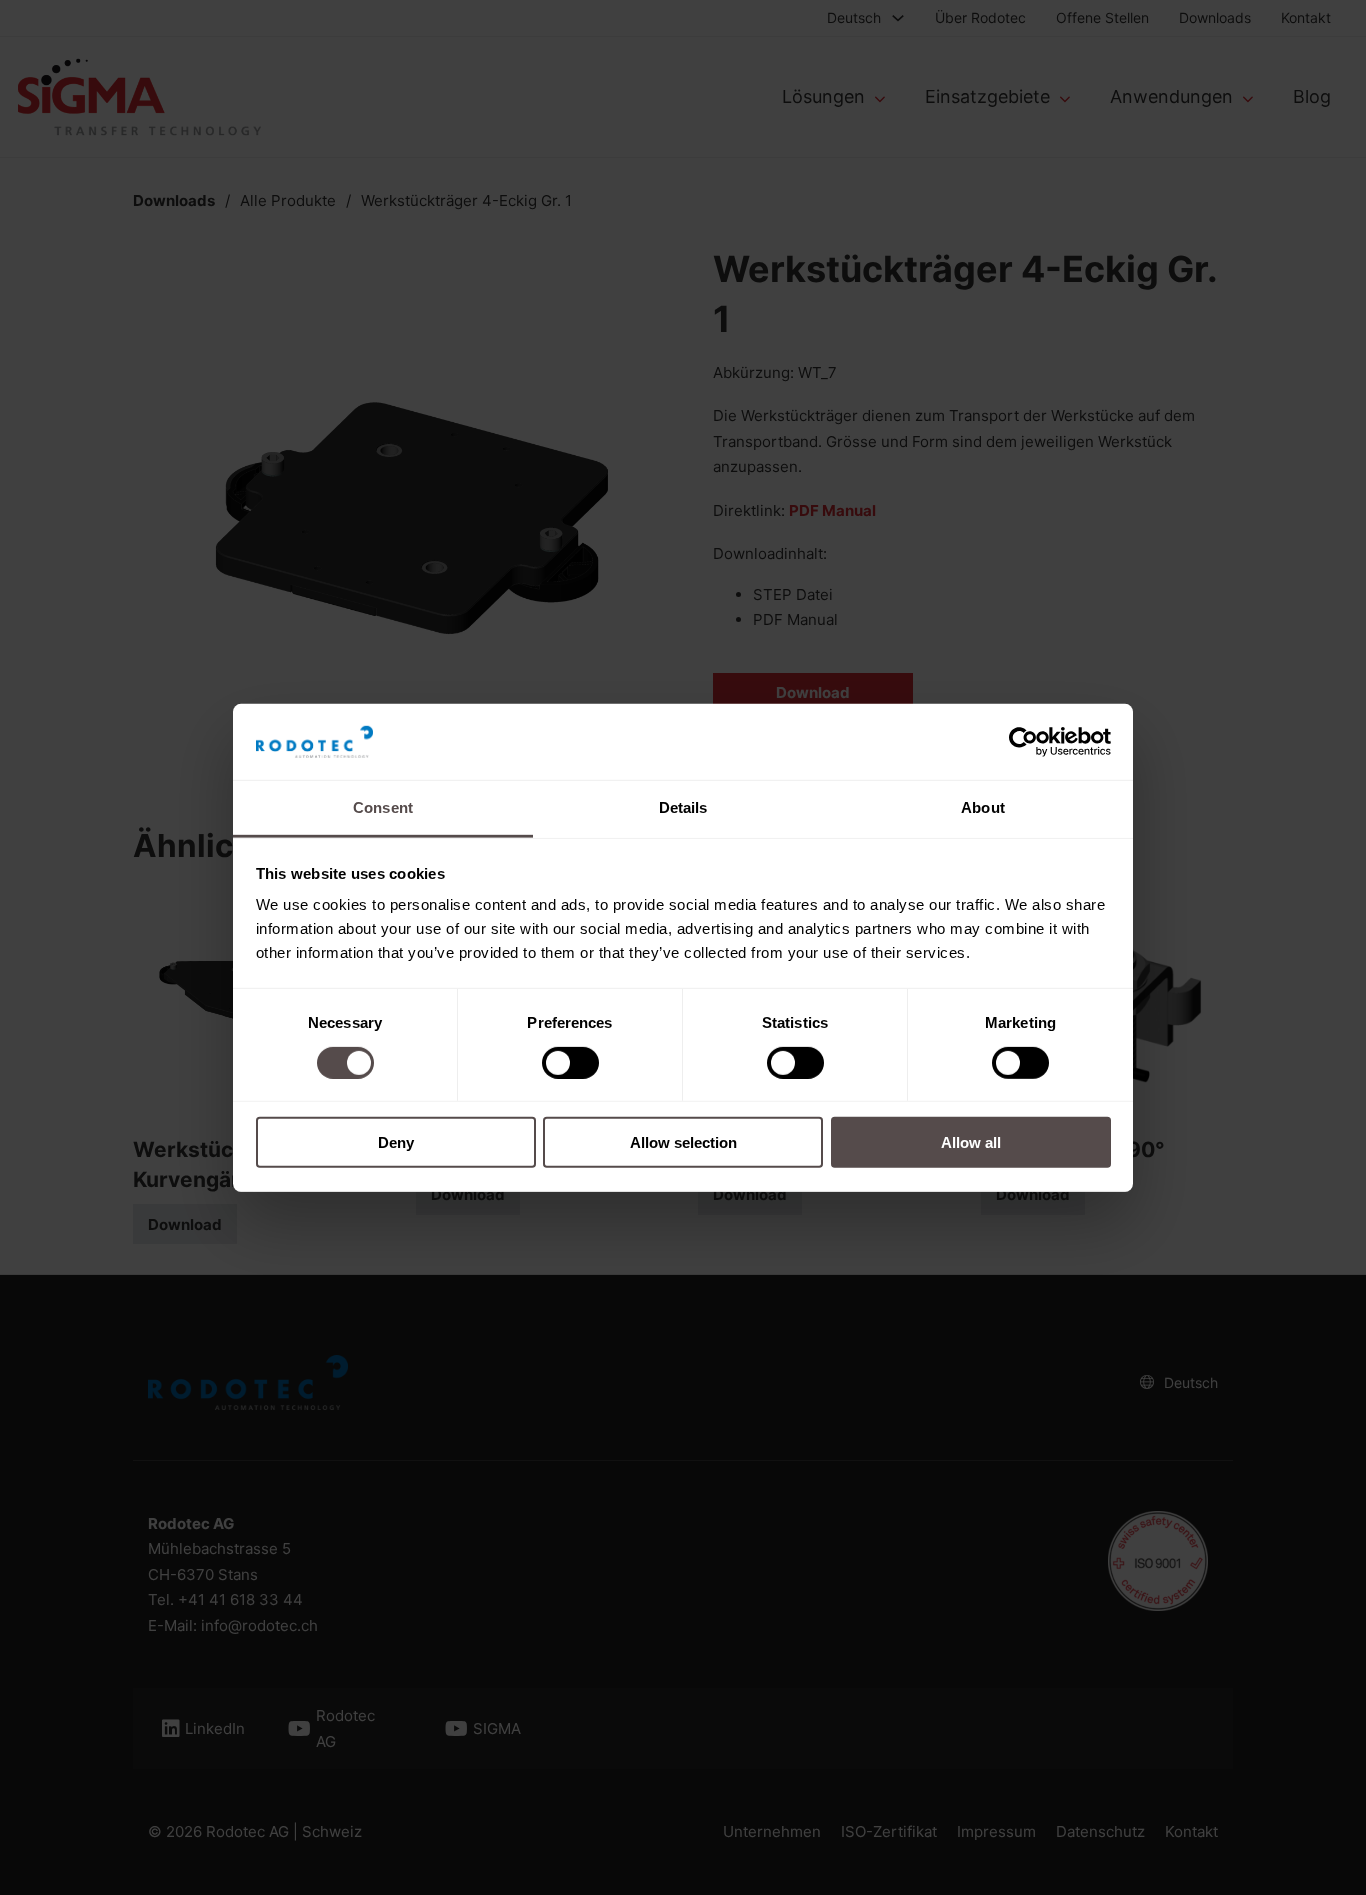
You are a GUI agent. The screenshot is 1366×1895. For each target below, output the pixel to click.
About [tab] (983, 807)
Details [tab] (683, 807)
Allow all (971, 1142)
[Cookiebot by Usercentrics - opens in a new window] (1023, 742)
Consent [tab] (383, 807)
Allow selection (683, 1142)
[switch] (570, 1062)
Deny (396, 1142)
